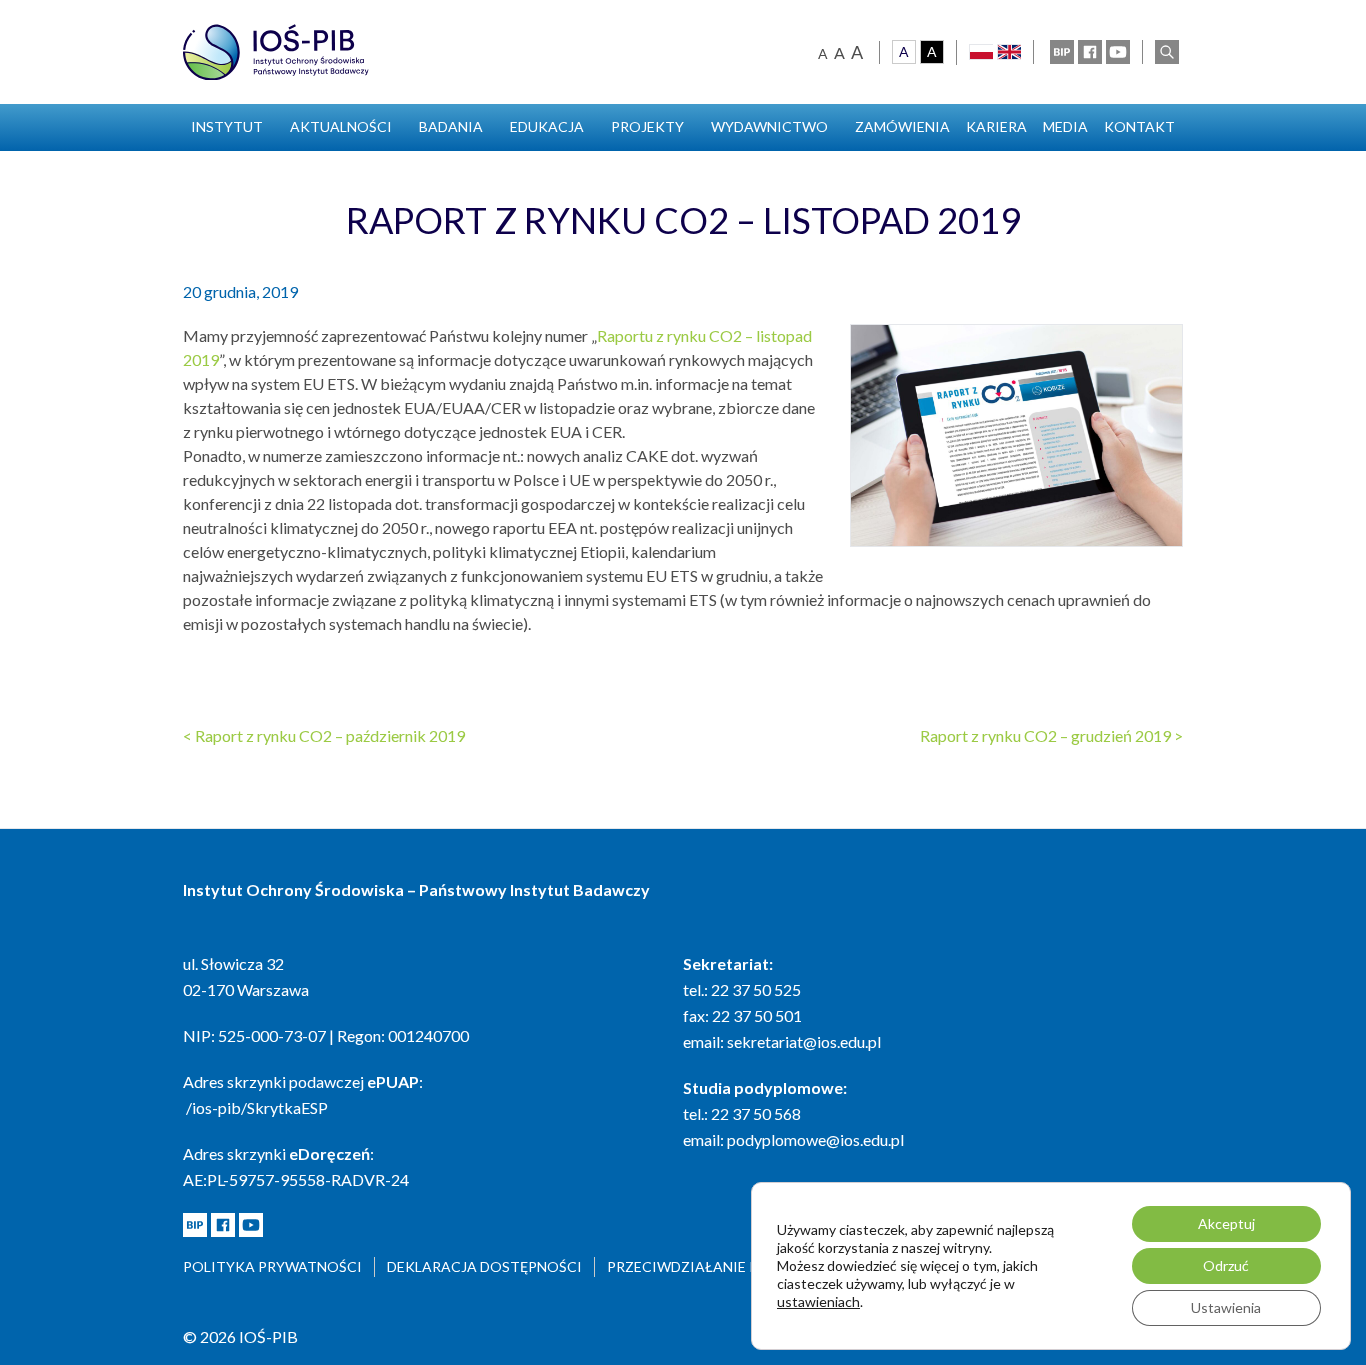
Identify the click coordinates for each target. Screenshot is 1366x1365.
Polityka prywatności (272, 1266)
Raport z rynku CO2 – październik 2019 (324, 735)
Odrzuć (1226, 1265)
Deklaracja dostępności (484, 1266)
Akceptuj (1226, 1223)
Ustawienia (1226, 1307)
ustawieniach (818, 1301)
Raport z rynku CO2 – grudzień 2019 (1051, 735)
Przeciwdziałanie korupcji (713, 1266)
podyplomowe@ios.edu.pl (815, 1139)
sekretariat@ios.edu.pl (804, 1041)
